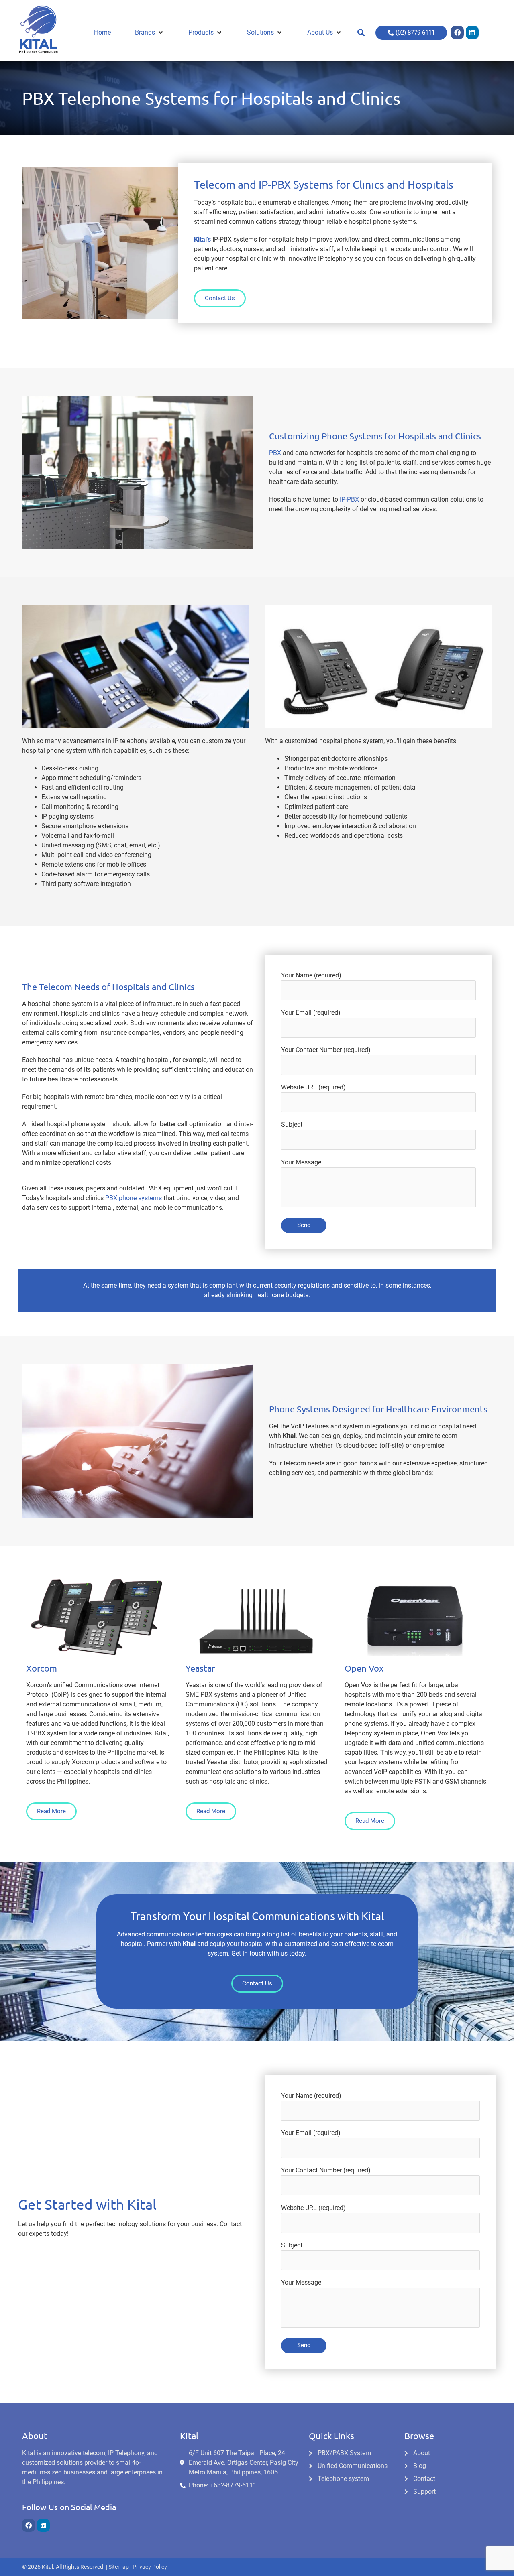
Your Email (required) (311, 1013)
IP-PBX (349, 499)
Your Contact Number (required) (326, 1050)
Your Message (301, 1162)
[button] (361, 33)
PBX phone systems (134, 1198)
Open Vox (364, 1668)
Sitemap (119, 2567)
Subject (292, 1124)
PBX (275, 453)
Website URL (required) (313, 1087)
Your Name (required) (311, 975)
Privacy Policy (150, 2567)
